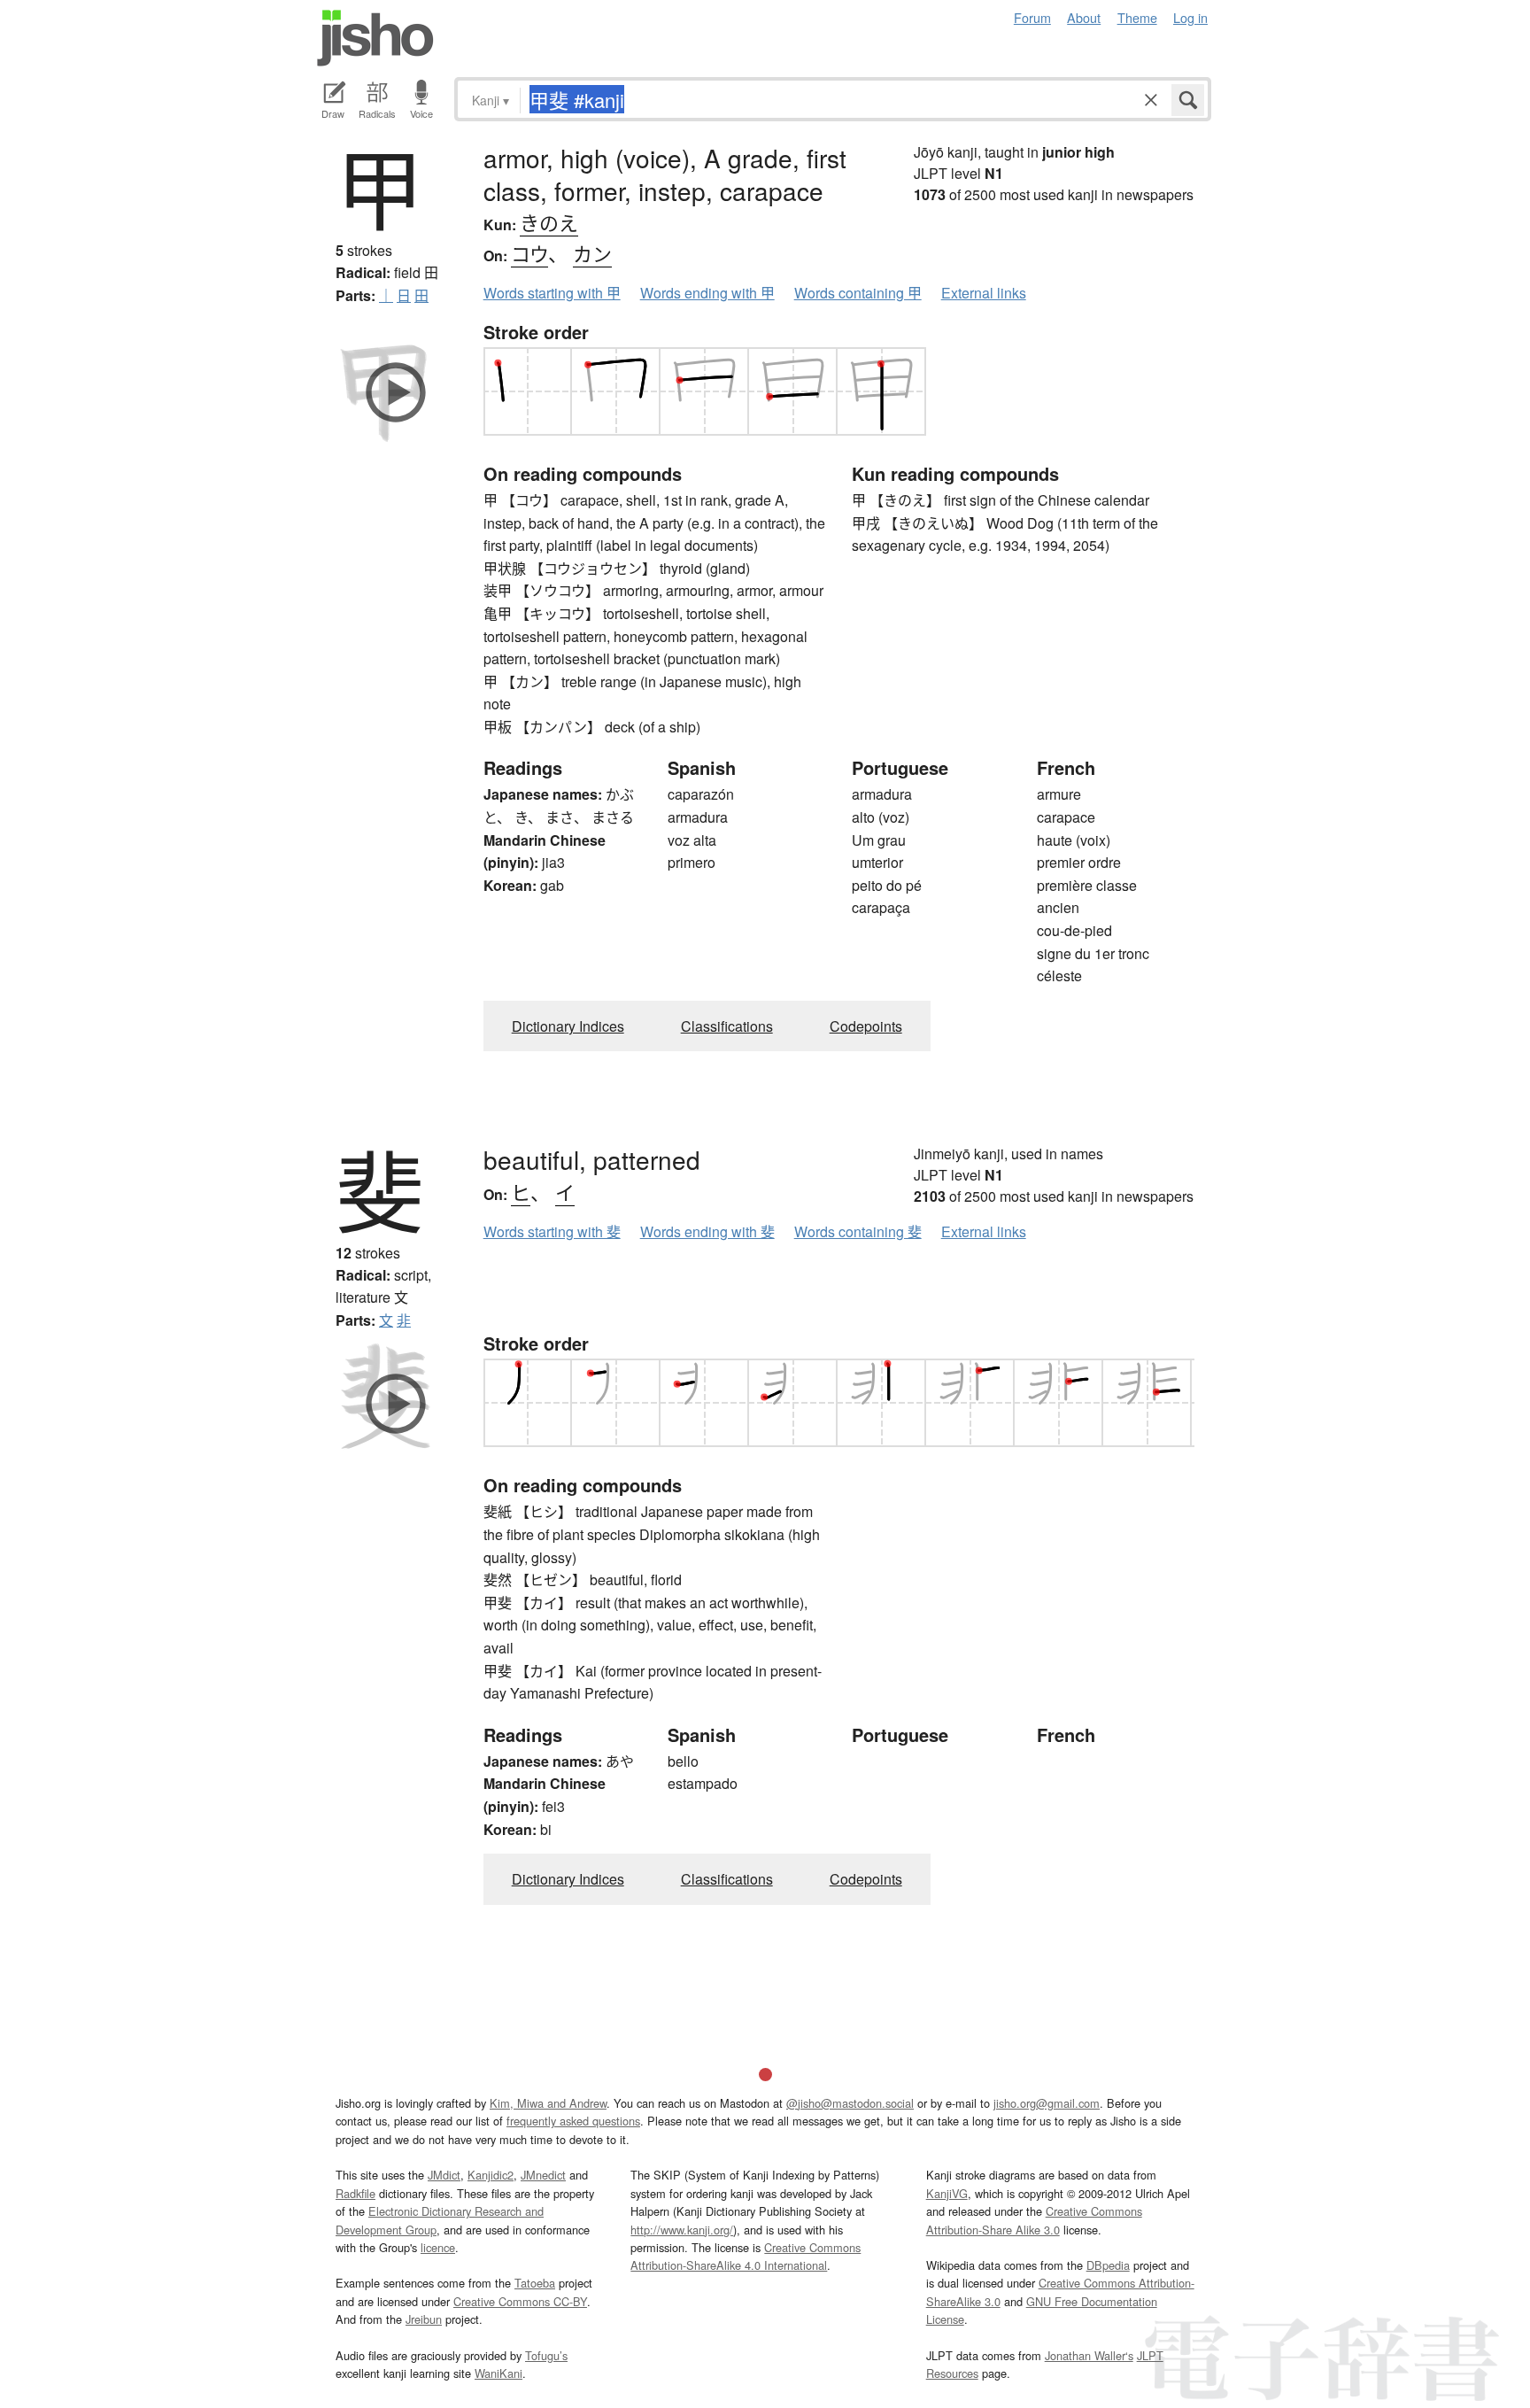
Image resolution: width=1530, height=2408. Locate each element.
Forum (1032, 17)
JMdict (444, 2175)
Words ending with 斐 (707, 1231)
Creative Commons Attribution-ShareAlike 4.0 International (746, 2256)
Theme (1137, 17)
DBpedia (1108, 2265)
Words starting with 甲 (552, 293)
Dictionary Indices (568, 1026)
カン (592, 253)
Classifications (727, 1026)
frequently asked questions (573, 2121)
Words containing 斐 (858, 1231)
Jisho (375, 38)
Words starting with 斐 (552, 1231)
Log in (1190, 17)
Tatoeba (535, 2283)
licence (438, 2247)
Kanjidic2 (491, 2175)
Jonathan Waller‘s (1089, 2355)
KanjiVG (947, 2193)
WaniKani (498, 2373)
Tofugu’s (546, 2355)
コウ (529, 253)
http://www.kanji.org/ (682, 2230)
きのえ (549, 222)
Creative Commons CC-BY (520, 2301)
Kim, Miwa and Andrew (548, 2103)
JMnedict (543, 2175)
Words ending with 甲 (707, 293)
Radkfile (355, 2193)
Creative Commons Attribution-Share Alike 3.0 (1034, 2220)
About (1084, 17)
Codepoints (866, 1026)
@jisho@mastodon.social (850, 2103)
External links (984, 293)
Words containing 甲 (858, 293)
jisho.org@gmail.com (1047, 2103)
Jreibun (424, 2319)
